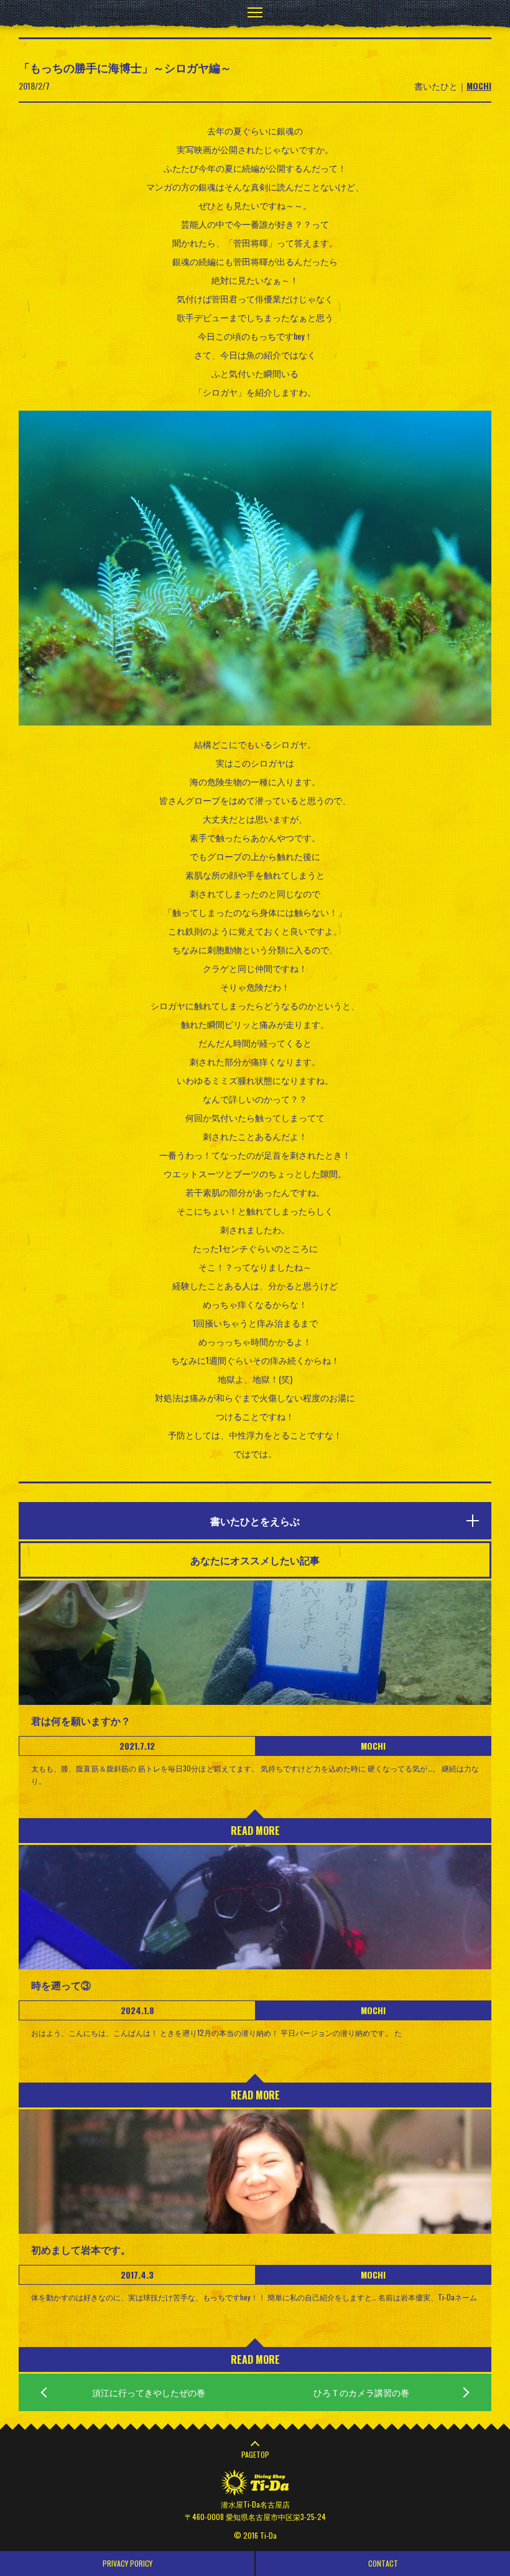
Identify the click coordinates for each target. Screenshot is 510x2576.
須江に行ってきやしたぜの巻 (149, 2392)
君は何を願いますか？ (81, 1720)
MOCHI (479, 86)
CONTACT (383, 2563)
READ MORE (255, 1831)
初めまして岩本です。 (81, 2249)
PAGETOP (255, 2454)
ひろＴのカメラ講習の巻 (361, 2392)
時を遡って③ (61, 1985)
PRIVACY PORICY (127, 2563)
